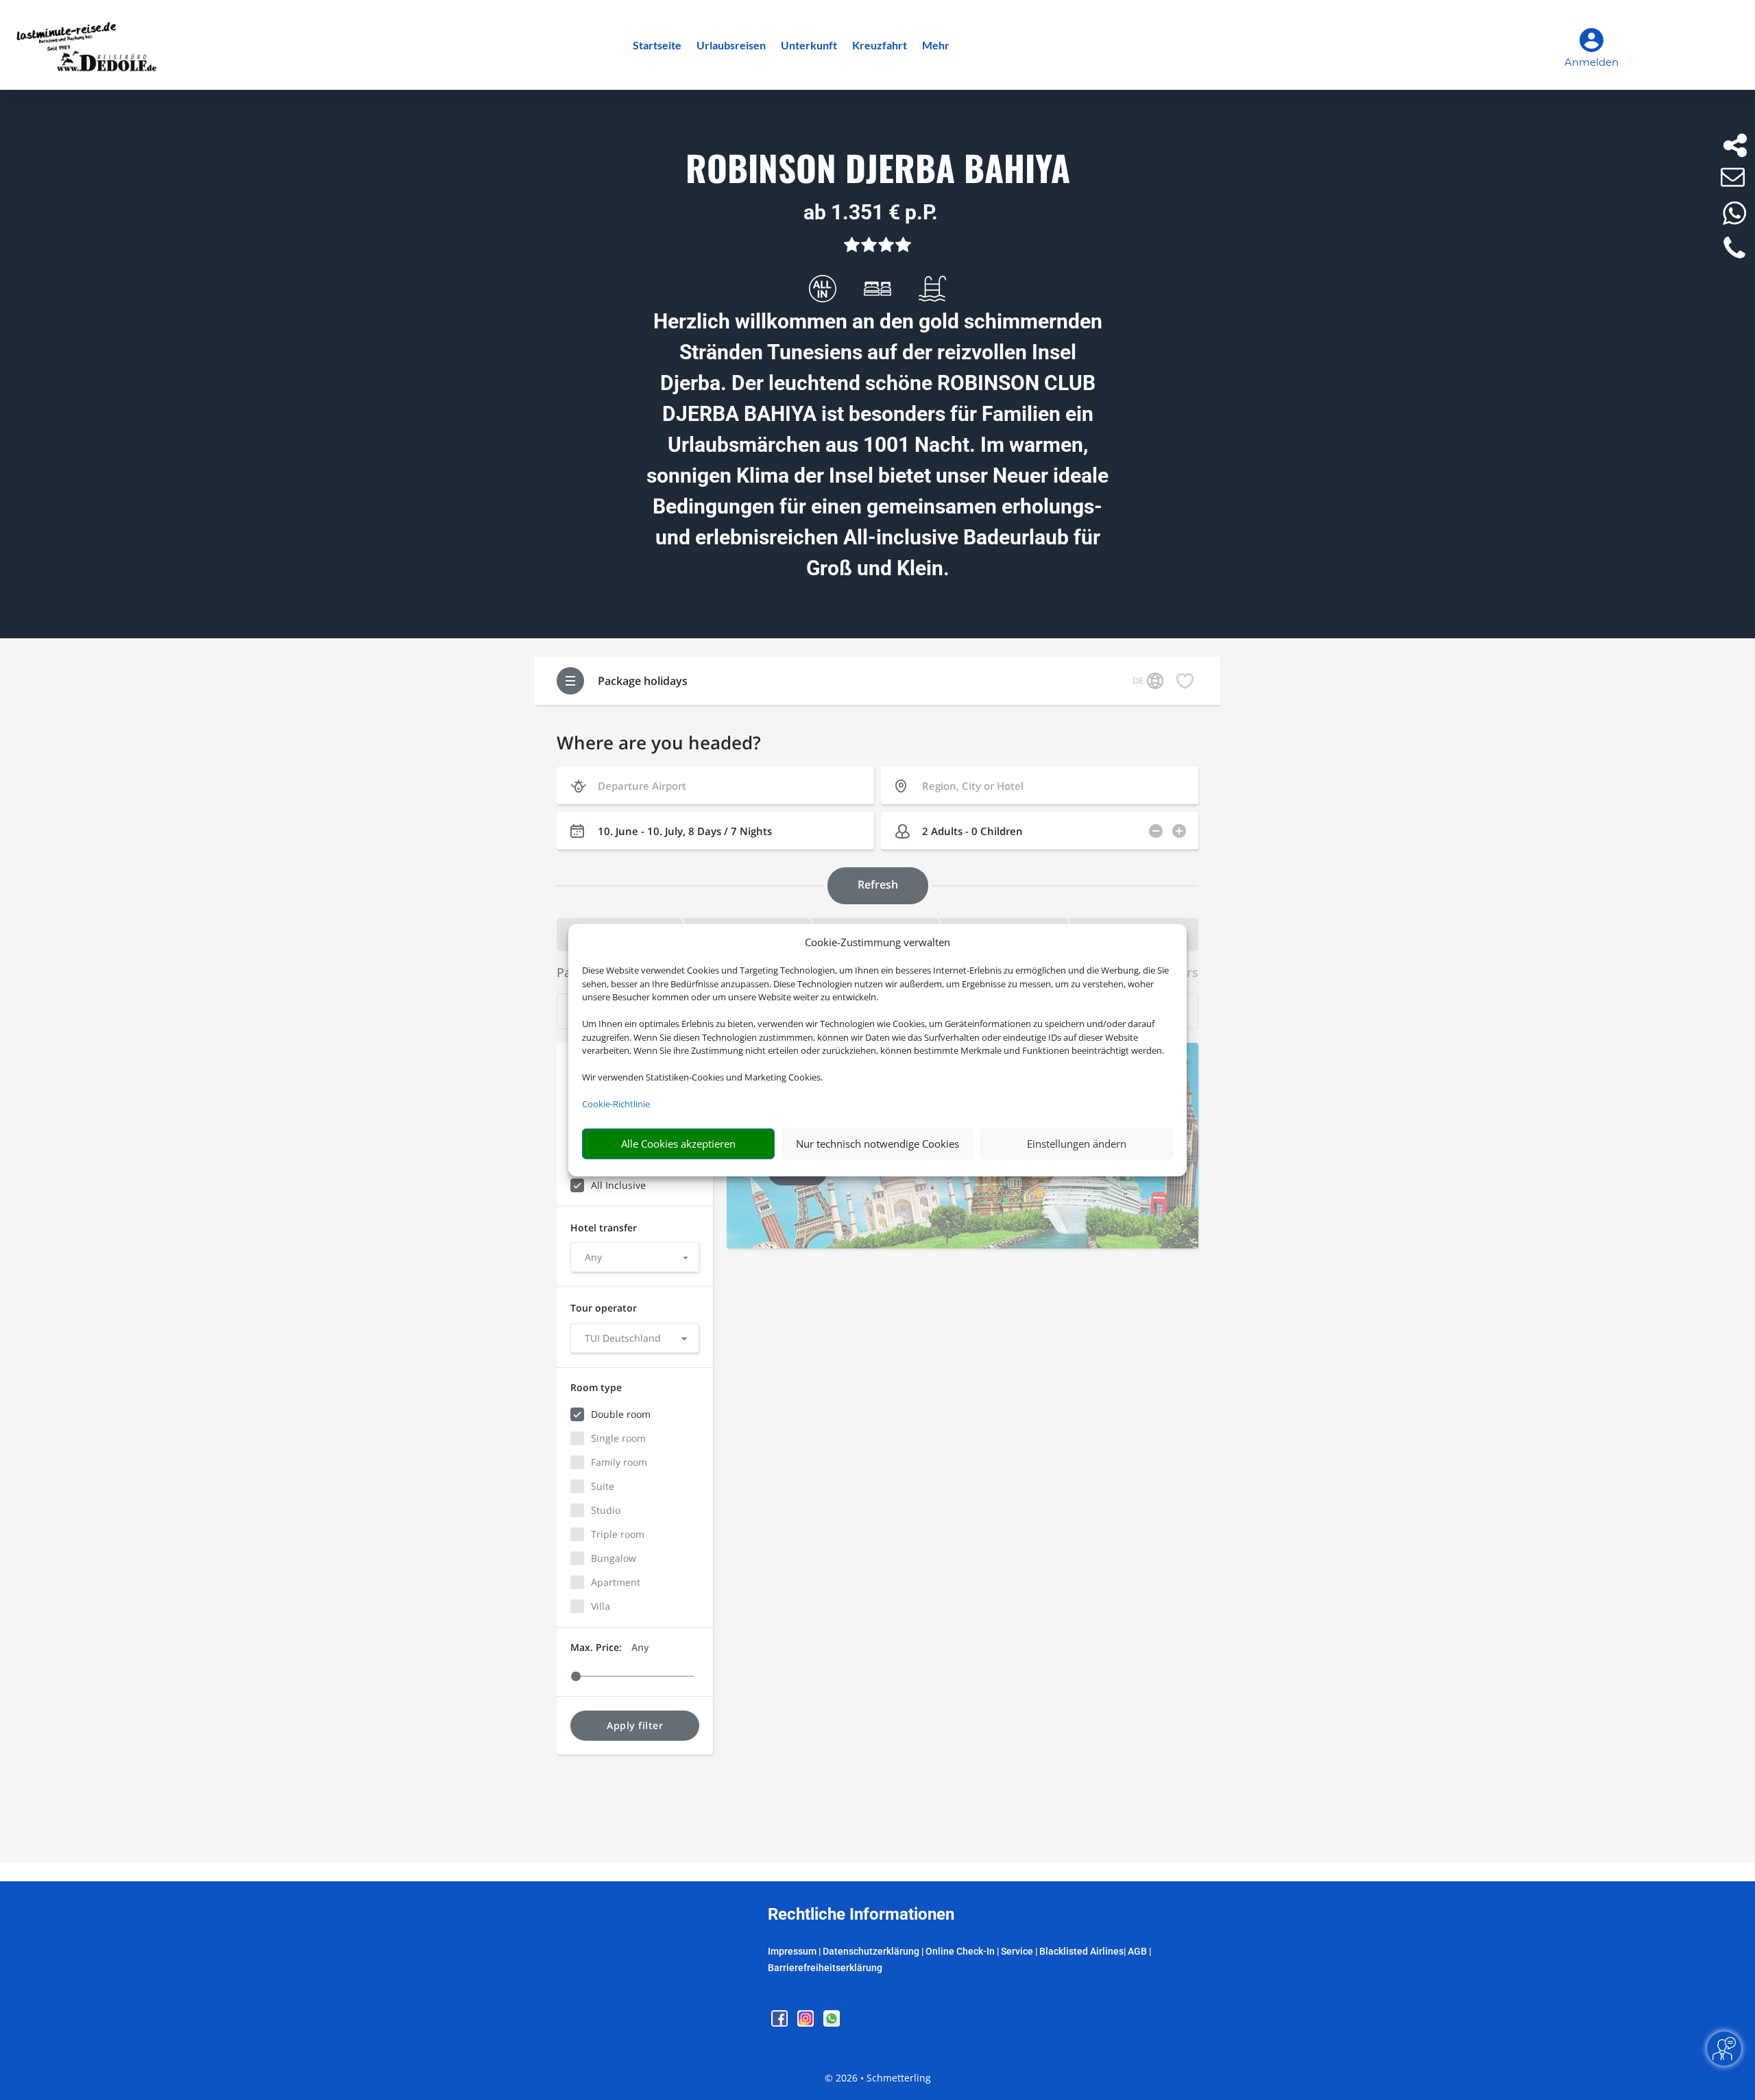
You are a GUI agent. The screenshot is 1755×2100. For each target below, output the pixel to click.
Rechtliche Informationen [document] (861, 1915)
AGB (1137, 1951)
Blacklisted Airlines (1081, 1951)
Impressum (792, 1951)
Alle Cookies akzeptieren (678, 1144)
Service (1017, 1951)
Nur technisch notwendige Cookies (877, 1144)
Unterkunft (809, 46)
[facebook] (781, 2023)
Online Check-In (960, 1951)
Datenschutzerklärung (871, 1951)
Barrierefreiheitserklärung (825, 1968)
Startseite (657, 46)
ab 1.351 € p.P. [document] (871, 212)
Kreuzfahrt (880, 46)
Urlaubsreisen (731, 46)
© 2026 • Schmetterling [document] (878, 2078)
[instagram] (807, 2023)
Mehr (936, 46)
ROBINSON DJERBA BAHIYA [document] (878, 169)
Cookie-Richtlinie (616, 1104)
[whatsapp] (832, 2023)
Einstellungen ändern (1077, 1144)
